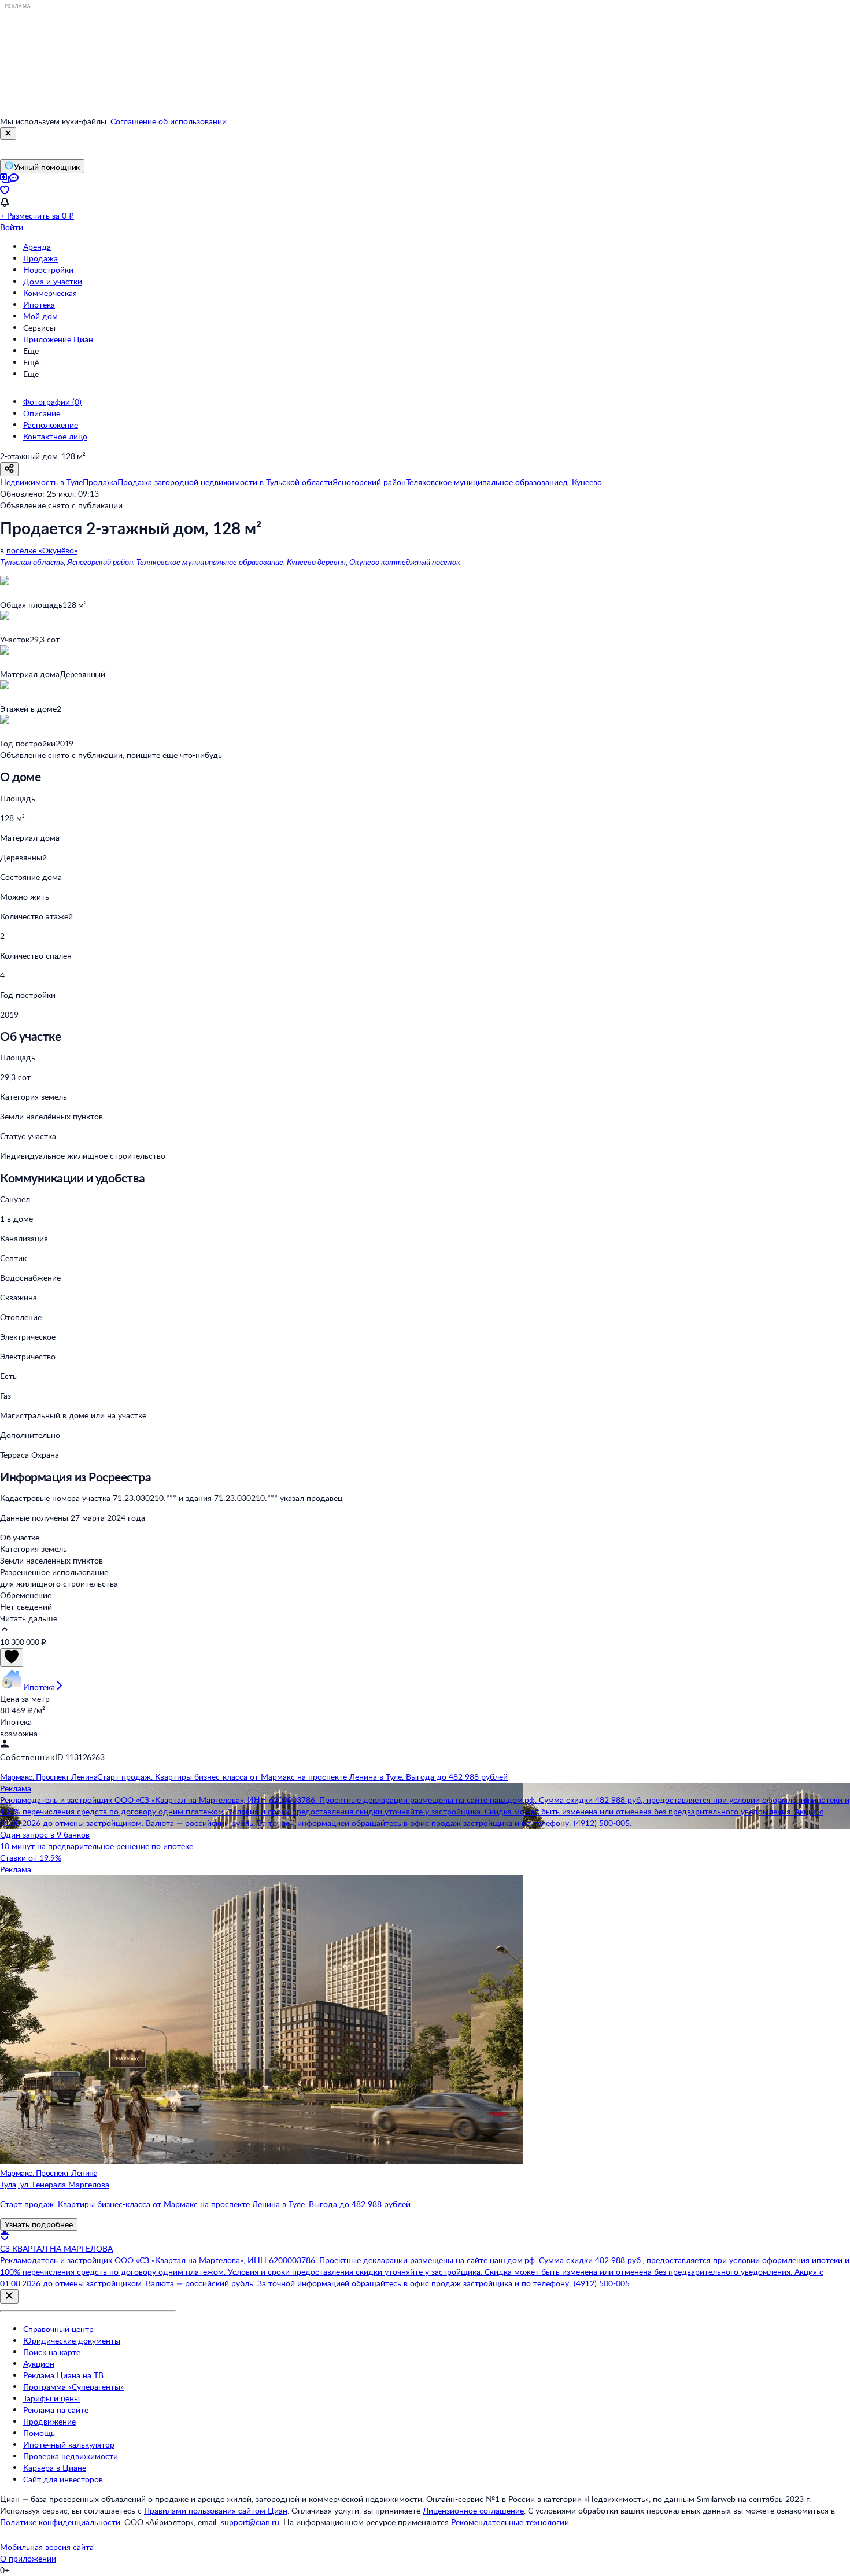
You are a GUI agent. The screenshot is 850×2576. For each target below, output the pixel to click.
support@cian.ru (250, 2522)
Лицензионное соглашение (473, 2510)
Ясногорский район (100, 562)
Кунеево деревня (316, 562)
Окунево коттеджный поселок (405, 562)
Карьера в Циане (55, 2468)
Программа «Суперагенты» (73, 2387)
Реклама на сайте (56, 2410)
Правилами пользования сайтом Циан (216, 2510)
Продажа (40, 258)
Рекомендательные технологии (510, 2522)
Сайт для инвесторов (63, 2479)
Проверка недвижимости (71, 2456)
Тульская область (32, 562)
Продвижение (49, 2421)
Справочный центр (58, 2329)
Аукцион (39, 2364)
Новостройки (48, 270)
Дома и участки (53, 281)
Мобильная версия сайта (47, 2547)
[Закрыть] (8, 134)
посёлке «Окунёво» (42, 550)
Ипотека (39, 304)
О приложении (28, 2558)
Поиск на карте (52, 2352)
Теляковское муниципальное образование (210, 562)
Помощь (39, 2433)
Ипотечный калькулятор (69, 2444)
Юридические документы (72, 2340)
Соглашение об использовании (169, 121)
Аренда (37, 247)
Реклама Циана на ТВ (63, 2375)
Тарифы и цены (51, 2398)
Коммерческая (50, 293)
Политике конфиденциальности (60, 2522)
